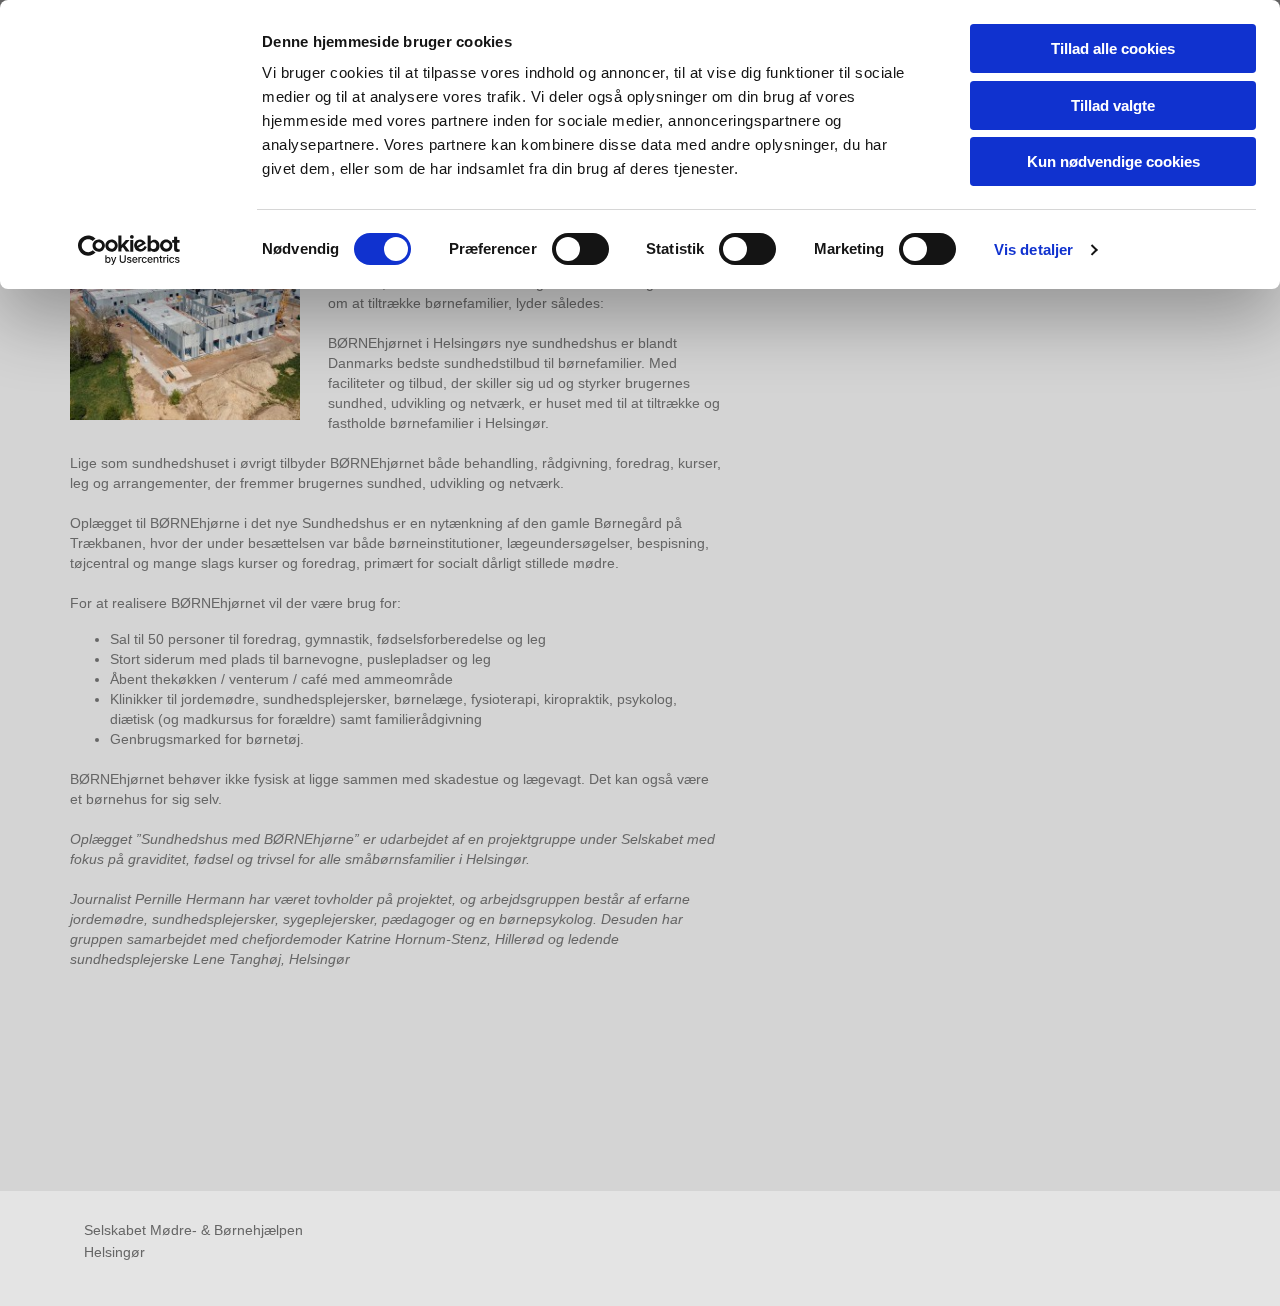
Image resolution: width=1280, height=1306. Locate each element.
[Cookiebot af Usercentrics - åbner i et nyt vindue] (129, 250)
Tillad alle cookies (1113, 48)
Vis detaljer (1033, 249)
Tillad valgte (1113, 105)
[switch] (580, 249)
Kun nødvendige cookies (1113, 161)
